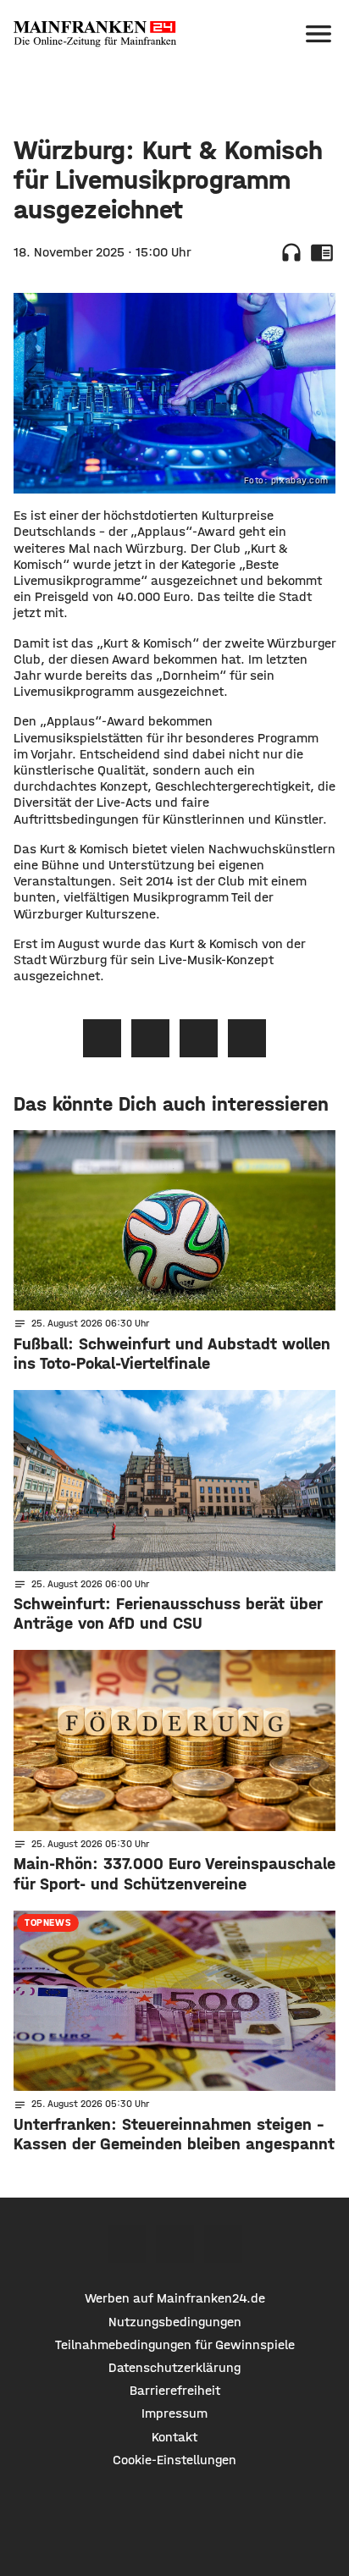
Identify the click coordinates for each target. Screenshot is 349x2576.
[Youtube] (223, 2244)
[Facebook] (127, 2244)
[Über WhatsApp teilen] (199, 1038)
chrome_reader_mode (322, 252)
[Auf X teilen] (150, 1038)
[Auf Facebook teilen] (102, 1038)
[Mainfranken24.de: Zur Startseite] (95, 34)
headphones (291, 252)
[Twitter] (175, 2244)
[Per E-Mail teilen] (247, 1038)
